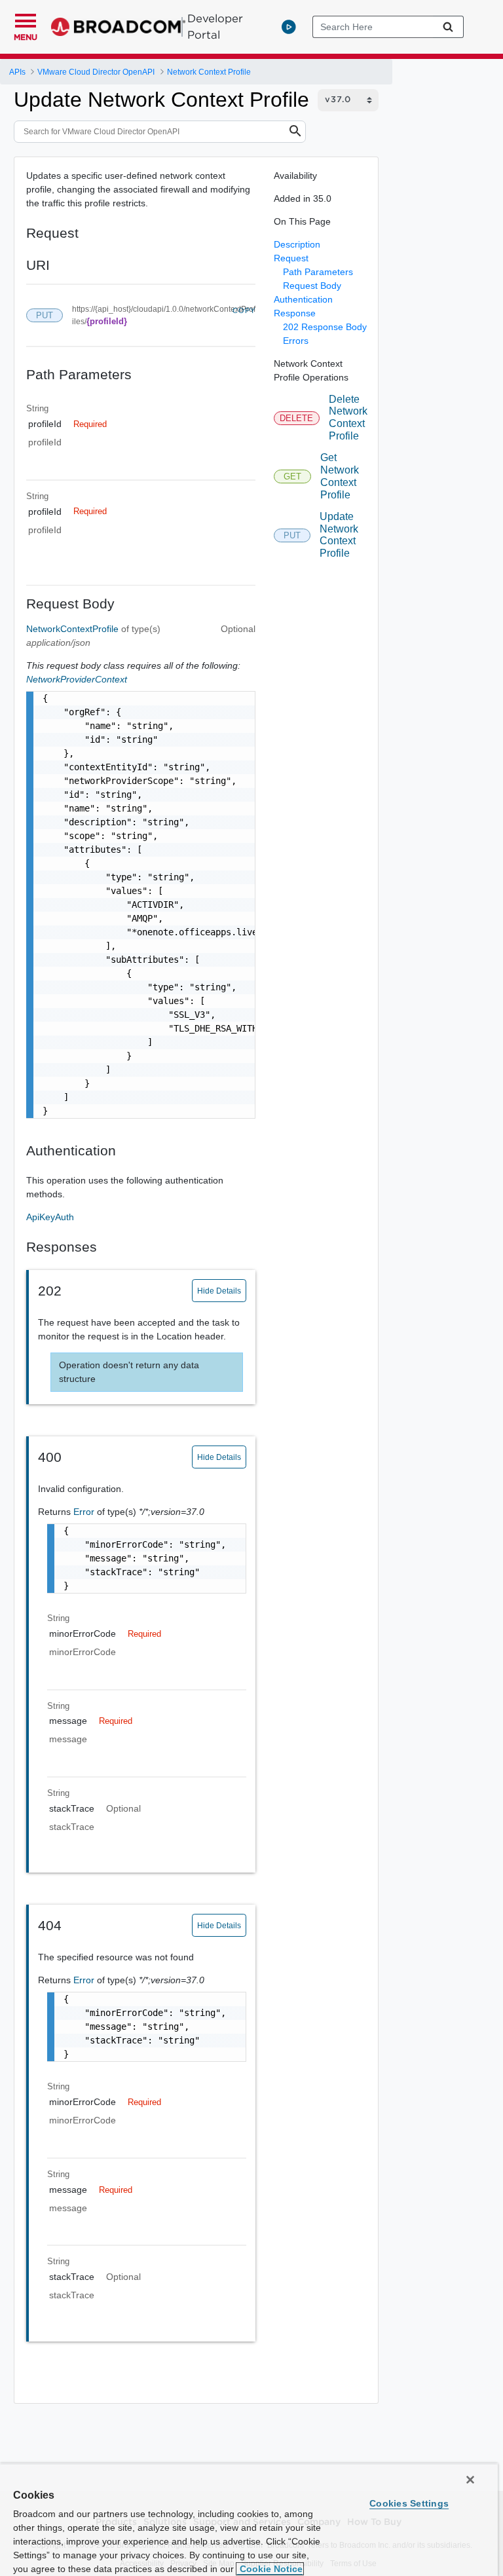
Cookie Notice (270, 2569)
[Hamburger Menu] (26, 19)
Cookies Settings (409, 2503)
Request (291, 258)
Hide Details (219, 1291)
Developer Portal (215, 27)
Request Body (312, 286)
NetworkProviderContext (77, 679)
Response (295, 313)
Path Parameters (318, 272)
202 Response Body (325, 327)
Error (85, 1512)
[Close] (470, 2480)
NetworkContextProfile (74, 629)
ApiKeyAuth (50, 1217)
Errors (296, 341)
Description (297, 244)
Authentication (303, 299)
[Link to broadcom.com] (118, 27)
